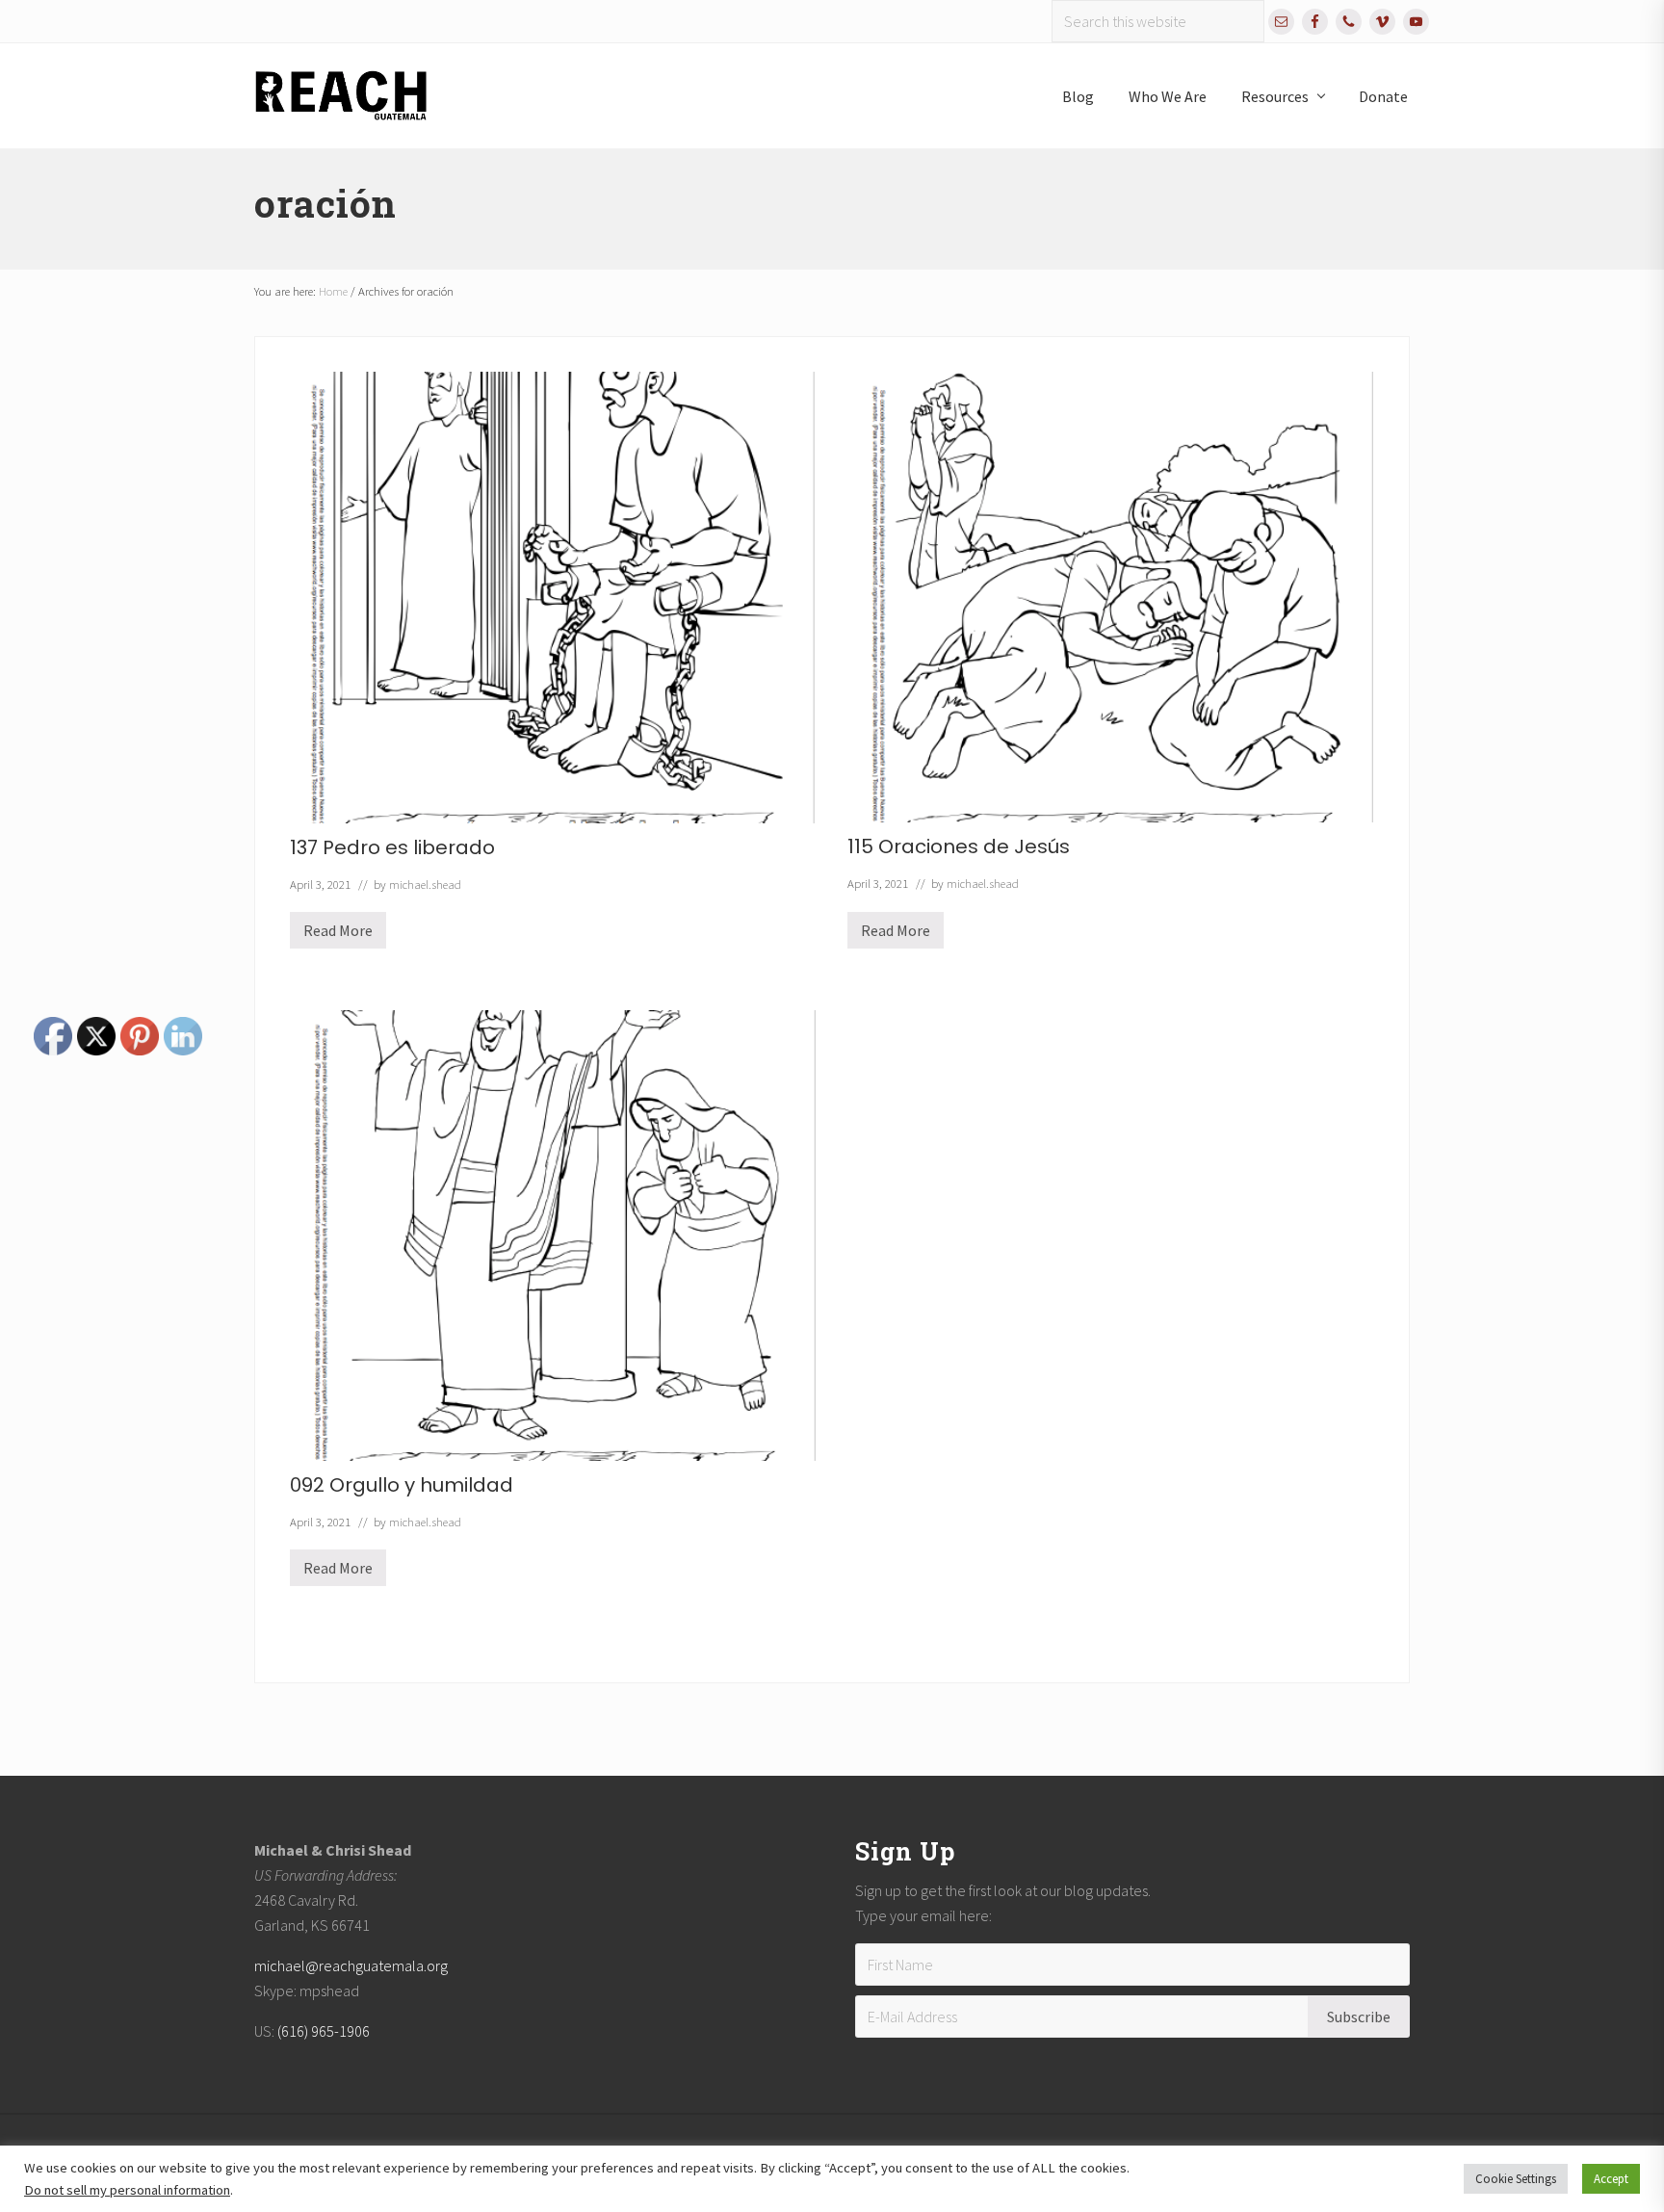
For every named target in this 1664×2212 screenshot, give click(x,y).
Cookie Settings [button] (1516, 2179)
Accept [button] (1611, 2179)
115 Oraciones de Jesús (959, 846)
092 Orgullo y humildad (402, 1485)
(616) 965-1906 (324, 2031)
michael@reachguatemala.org (351, 1965)
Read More (338, 935)
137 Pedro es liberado (392, 847)
